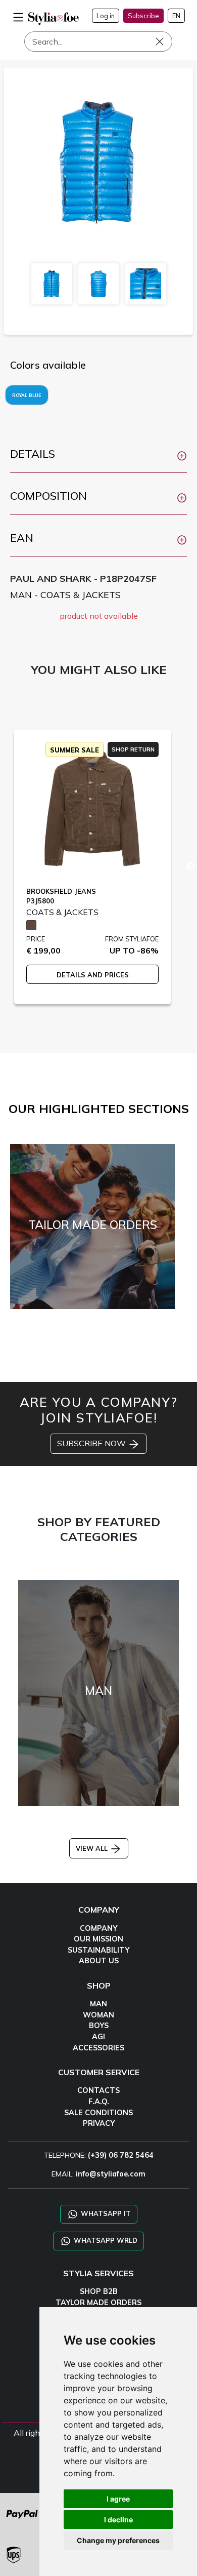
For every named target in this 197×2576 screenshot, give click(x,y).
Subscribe (143, 16)
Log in (106, 16)
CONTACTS (98, 2090)
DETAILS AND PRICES (93, 975)
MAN (98, 2004)
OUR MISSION (98, 1939)
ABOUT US (99, 1961)
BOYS (99, 2026)
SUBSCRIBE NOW (92, 1443)
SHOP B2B (99, 2291)
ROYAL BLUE (27, 395)
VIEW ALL (93, 1848)
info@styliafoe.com (111, 2174)
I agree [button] (118, 2499)
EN (176, 16)
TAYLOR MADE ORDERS (98, 2303)
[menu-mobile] (18, 16)
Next (190, 867)
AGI (98, 2037)
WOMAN (98, 2015)
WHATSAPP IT (105, 2213)
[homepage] (54, 18)
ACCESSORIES (98, 2048)
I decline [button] (118, 2520)
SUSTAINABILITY (98, 1950)
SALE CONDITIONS (98, 2113)
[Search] (167, 42)
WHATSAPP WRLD (105, 2240)
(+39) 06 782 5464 (121, 2155)
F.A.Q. (99, 2102)
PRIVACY (99, 2123)
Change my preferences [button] (118, 2540)
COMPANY (98, 1928)
